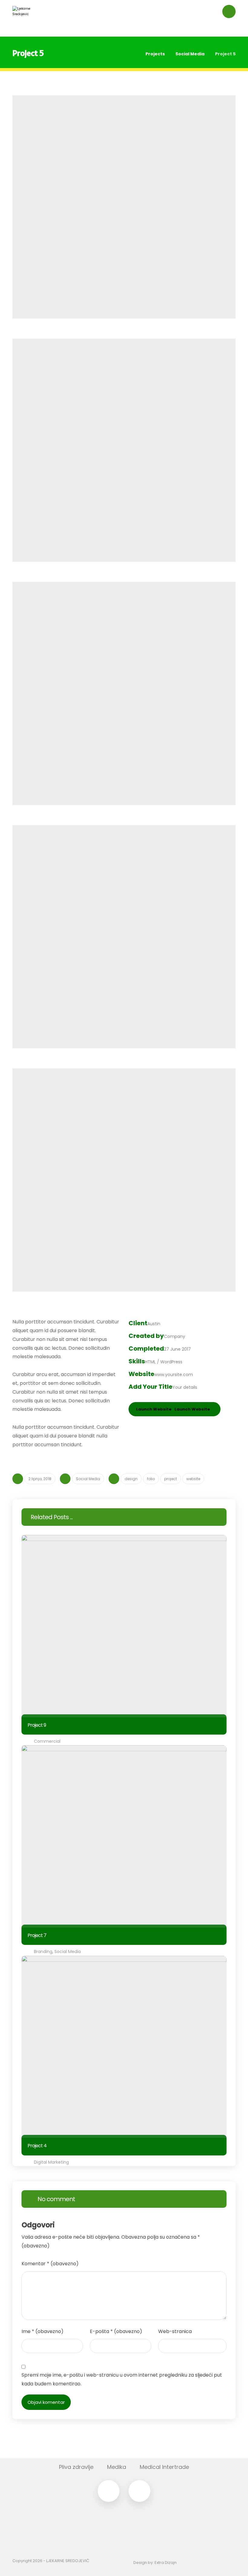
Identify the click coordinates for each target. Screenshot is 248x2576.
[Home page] (133, 54)
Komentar (50, 2264)
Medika (117, 2467)
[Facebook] (109, 2491)
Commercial (47, 1741)
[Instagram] (139, 2491)
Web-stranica (175, 2331)
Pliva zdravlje (76, 2467)
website (193, 1479)
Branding (43, 1952)
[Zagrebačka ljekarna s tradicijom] (24, 18)
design (131, 1479)
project (171, 1479)
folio (151, 1479)
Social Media (88, 1479)
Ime (42, 2331)
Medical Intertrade (164, 2467)
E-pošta (116, 2331)
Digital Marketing (51, 2162)
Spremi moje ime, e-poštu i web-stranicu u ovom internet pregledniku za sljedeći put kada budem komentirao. (122, 2379)
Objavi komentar (46, 2402)
